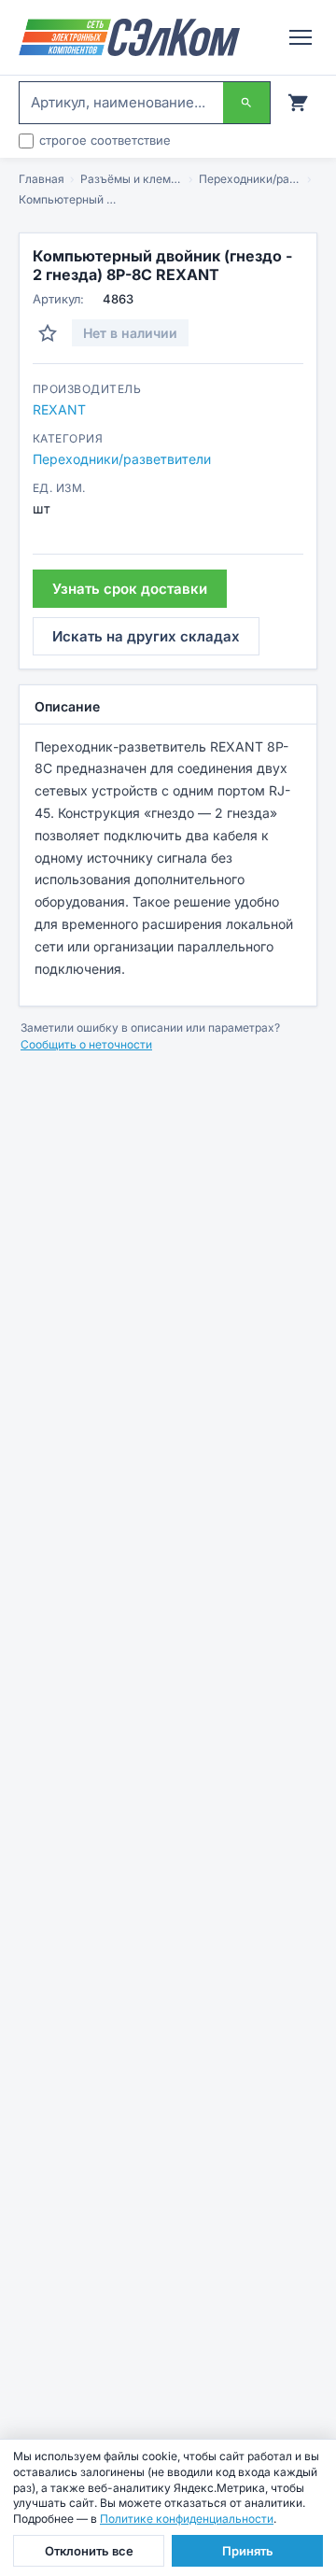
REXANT (59, 409)
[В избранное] (48, 333)
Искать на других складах (146, 636)
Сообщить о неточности (86, 1044)
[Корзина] (298, 103)
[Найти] (246, 103)
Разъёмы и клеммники (132, 179)
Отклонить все (89, 2551)
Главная (42, 179)
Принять (248, 2551)
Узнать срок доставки (130, 589)
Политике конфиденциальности (187, 2519)
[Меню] (301, 37)
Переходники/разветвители (250, 179)
